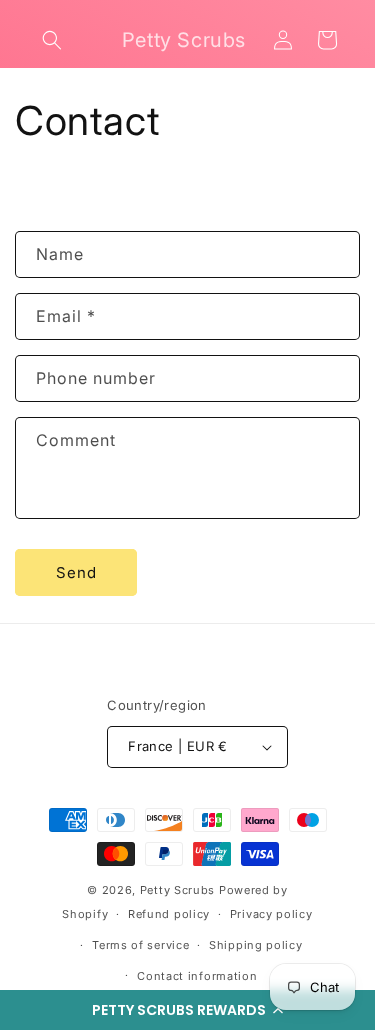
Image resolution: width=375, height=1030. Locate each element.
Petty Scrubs (177, 890)
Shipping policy (256, 945)
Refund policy (169, 914)
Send (76, 572)
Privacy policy (271, 914)
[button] (187, 1010)
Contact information (197, 976)
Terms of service (140, 945)
